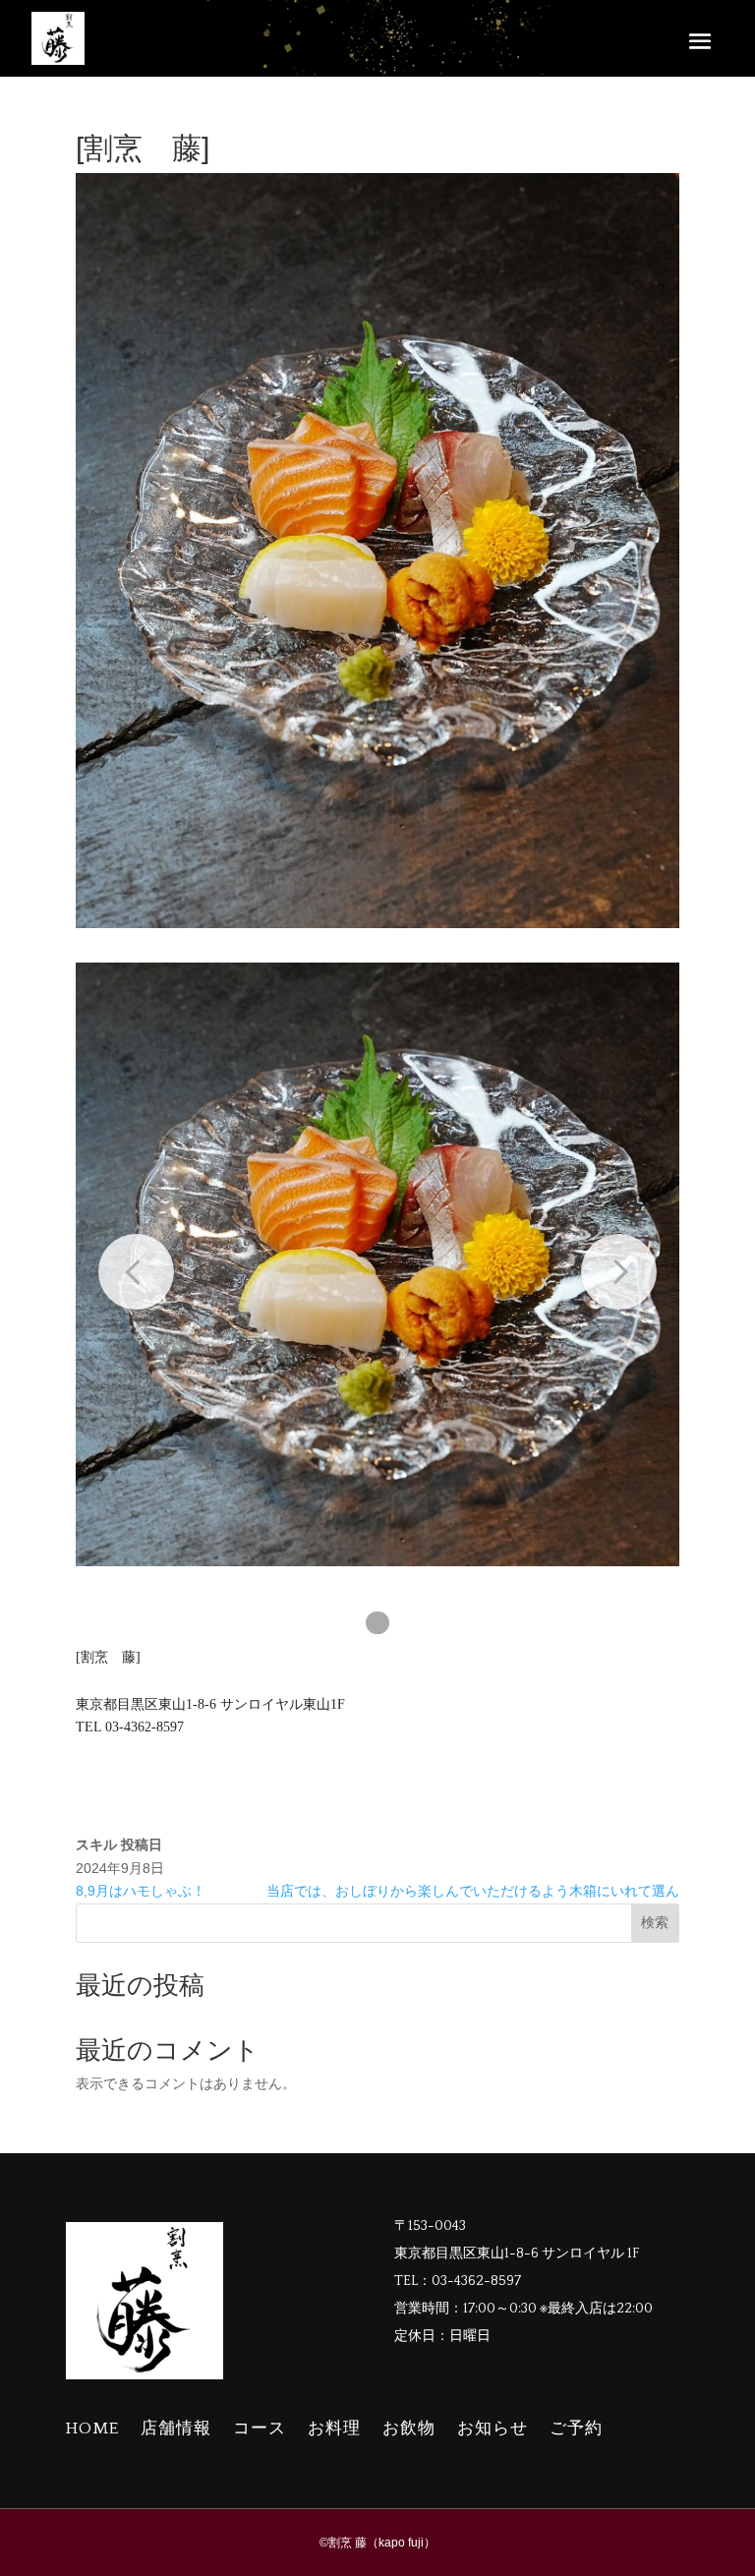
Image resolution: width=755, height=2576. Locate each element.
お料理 (334, 2429)
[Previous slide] (136, 1272)
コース (260, 2429)
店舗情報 (176, 2429)
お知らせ (493, 2429)
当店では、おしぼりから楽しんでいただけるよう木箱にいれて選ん (473, 1891)
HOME (92, 2429)
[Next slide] (619, 1272)
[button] (377, 1623)
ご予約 (576, 2429)
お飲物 (409, 2429)
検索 (655, 1922)
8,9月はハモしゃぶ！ (141, 1891)
